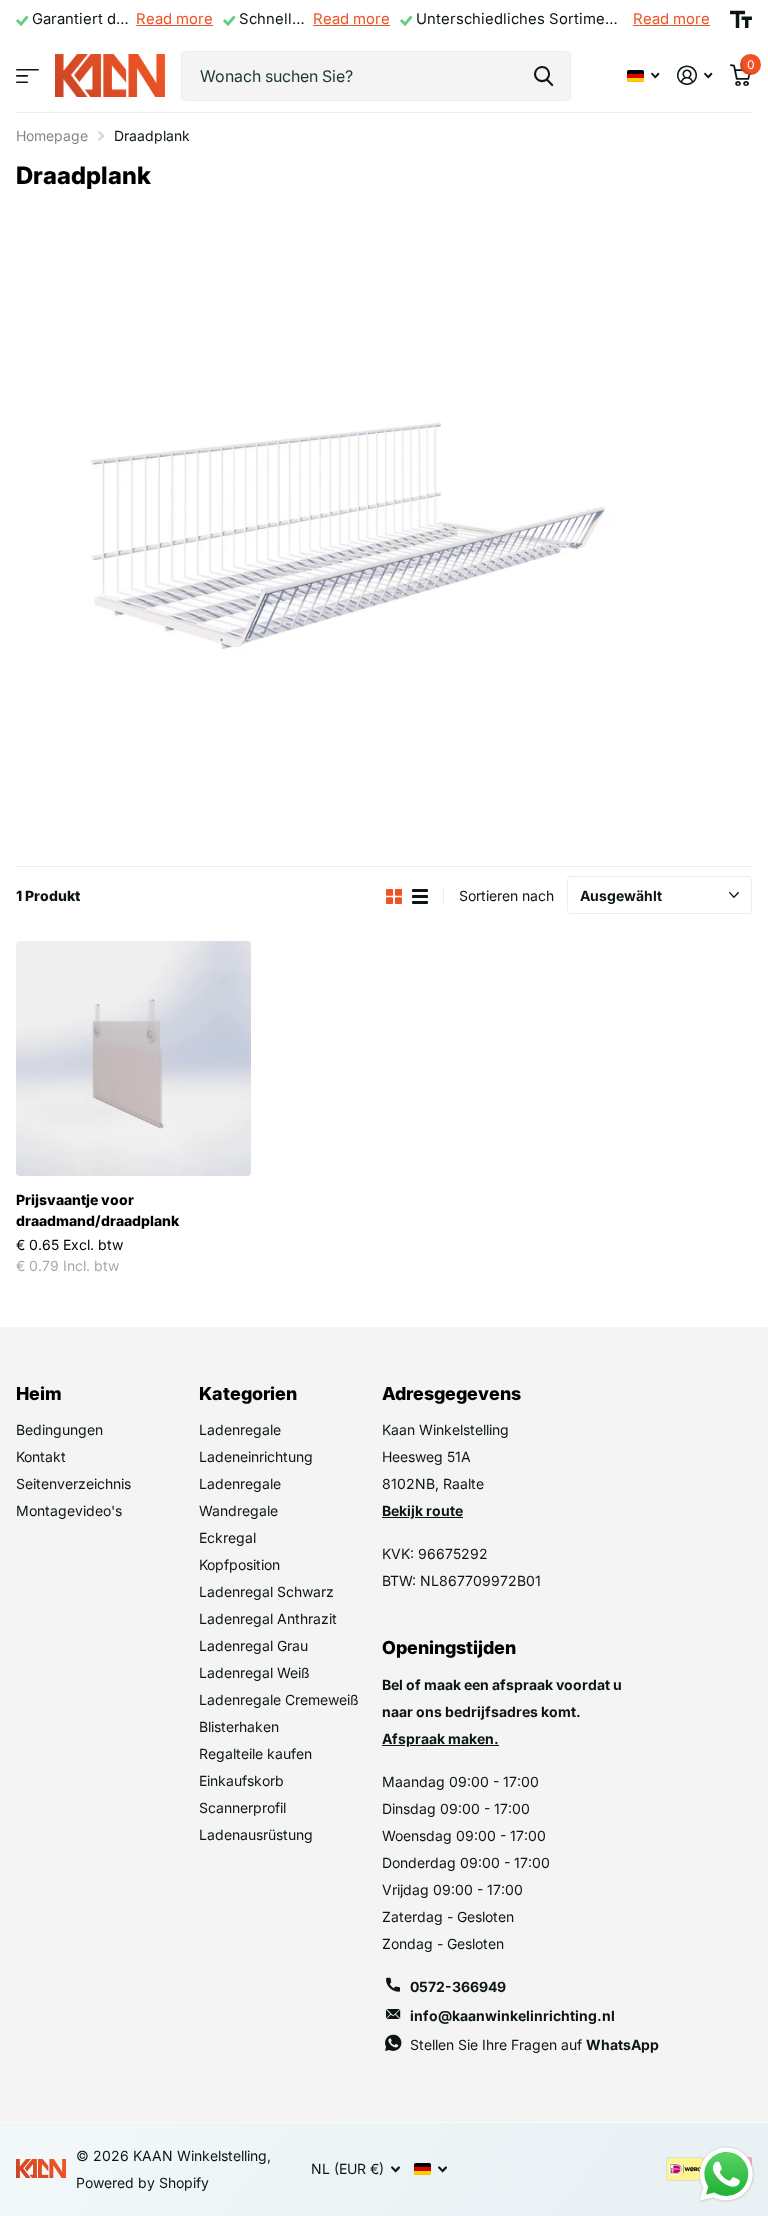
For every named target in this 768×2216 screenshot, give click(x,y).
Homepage (52, 135)
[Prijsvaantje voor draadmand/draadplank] (133, 1058)
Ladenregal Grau (253, 1645)
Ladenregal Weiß (254, 1672)
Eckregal (227, 1537)
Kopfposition (239, 1564)
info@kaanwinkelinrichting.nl (512, 2015)
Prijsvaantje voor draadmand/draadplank (97, 1210)
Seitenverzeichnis (73, 1483)
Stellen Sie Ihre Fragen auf (534, 2044)
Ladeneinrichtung (256, 1456)
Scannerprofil (242, 1807)
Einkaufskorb (241, 1780)
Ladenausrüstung (256, 1834)
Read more (174, 19)
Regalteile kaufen (255, 1753)
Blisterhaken (239, 1726)
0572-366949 (458, 1986)
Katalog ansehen (27, 75)
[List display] (420, 896)
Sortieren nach (506, 895)
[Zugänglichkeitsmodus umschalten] (741, 20)
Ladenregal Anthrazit (268, 1618)
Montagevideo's (69, 1510)
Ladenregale (240, 1429)
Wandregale (238, 1510)
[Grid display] (394, 896)
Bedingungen (59, 1429)
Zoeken (543, 76)
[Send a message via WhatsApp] (726, 2174)
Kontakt (41, 1456)
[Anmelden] (694, 75)
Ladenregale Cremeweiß (279, 1699)
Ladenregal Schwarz (266, 1591)
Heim (39, 1393)
